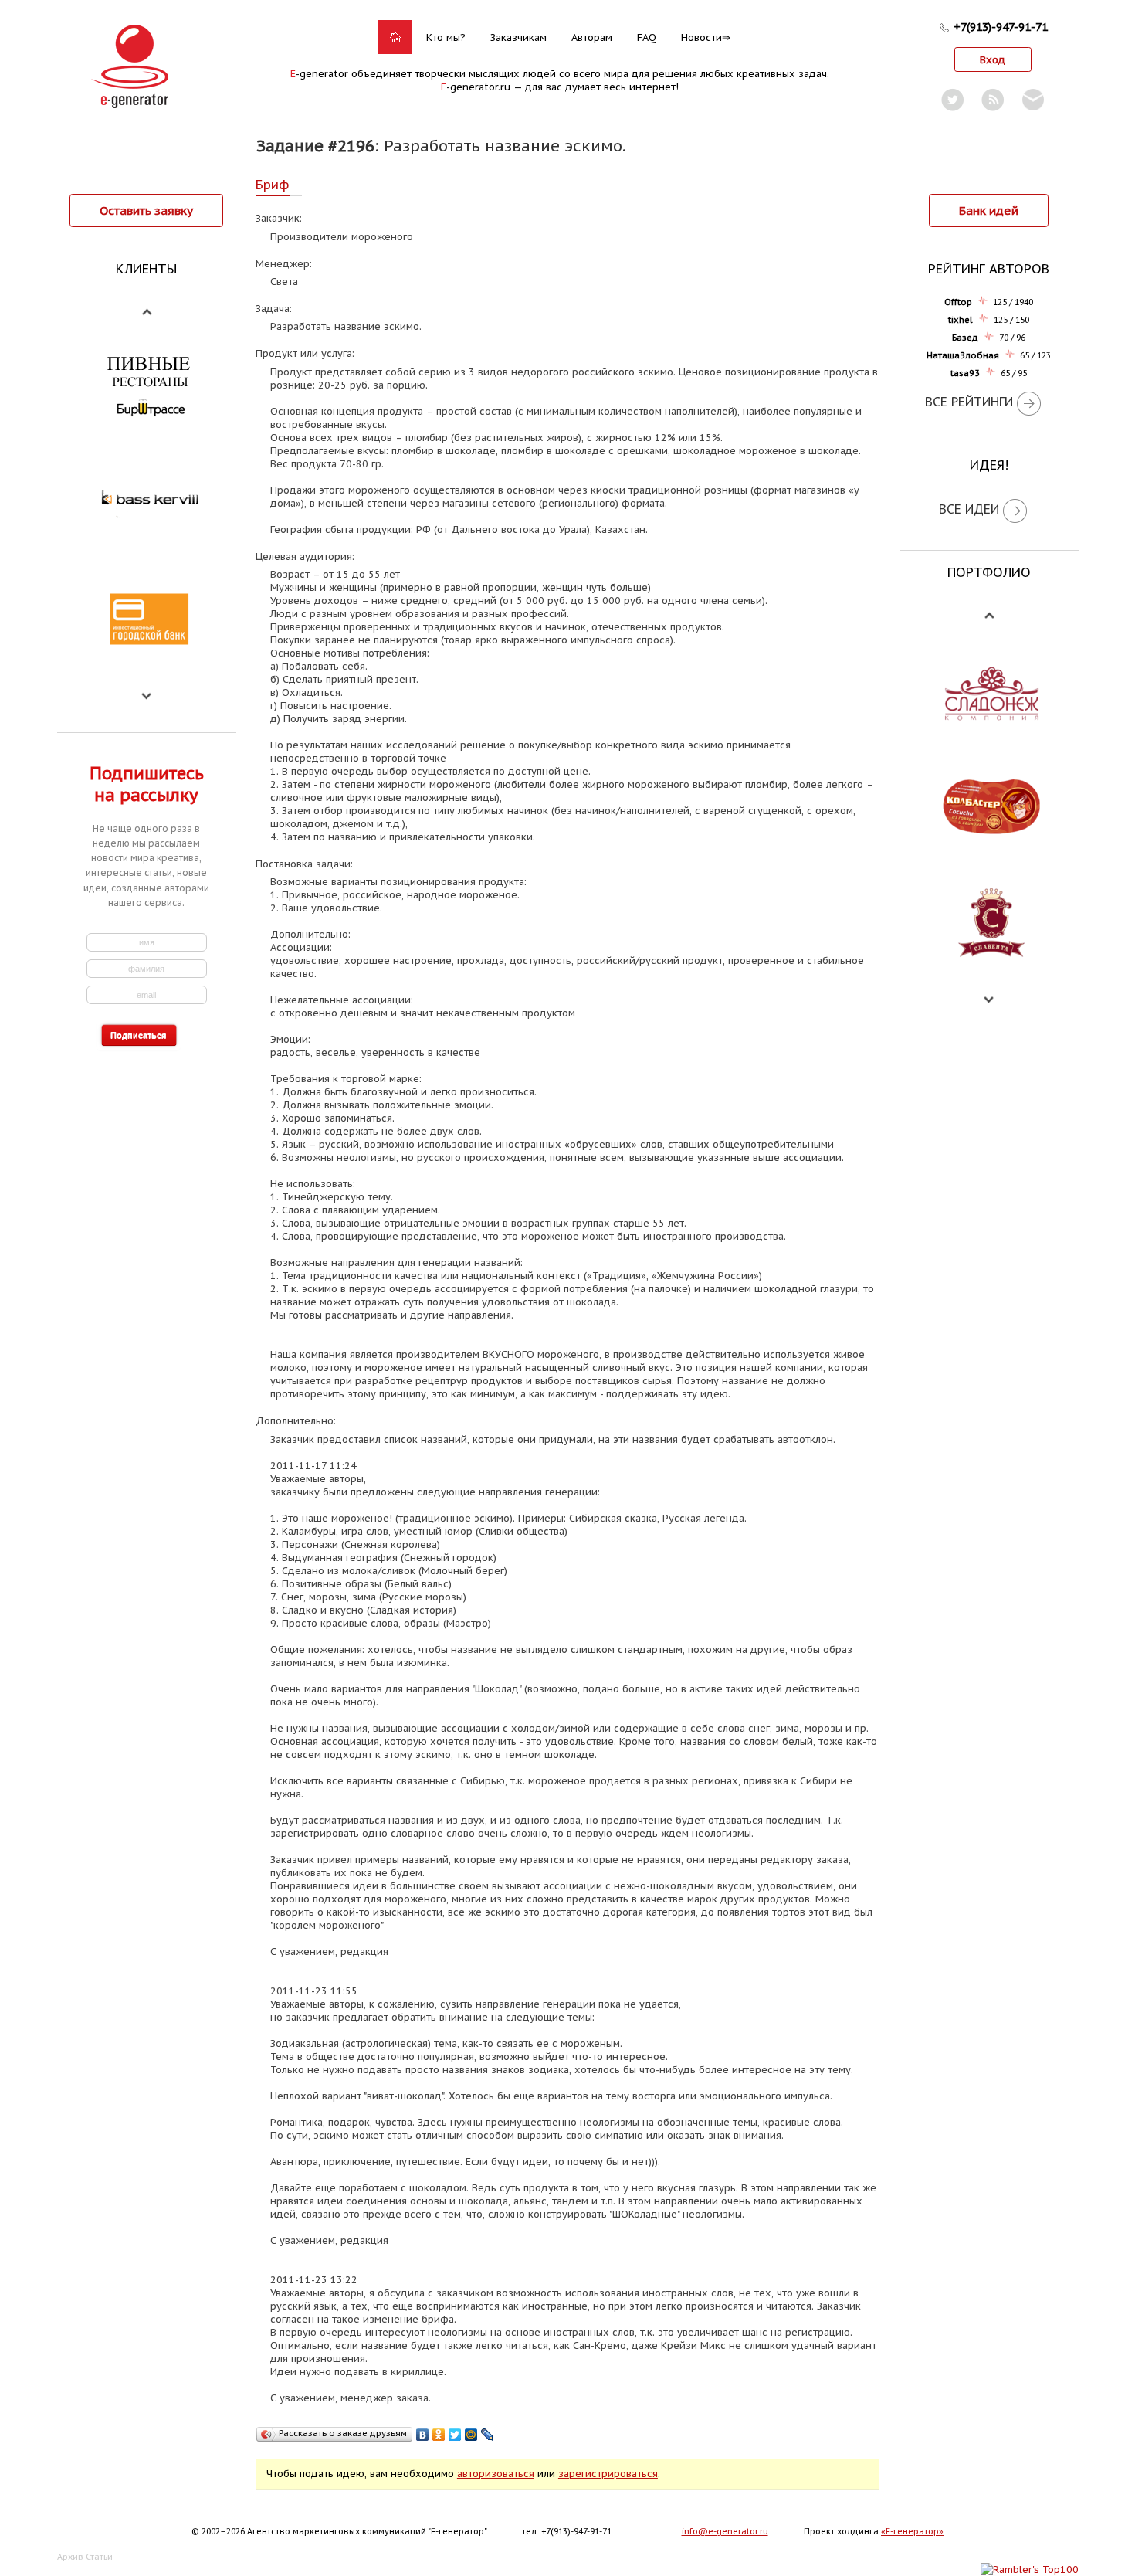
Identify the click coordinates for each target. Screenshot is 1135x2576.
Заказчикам (518, 37)
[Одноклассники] (439, 2435)
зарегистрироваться (608, 2474)
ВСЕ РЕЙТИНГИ (969, 402)
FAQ (647, 37)
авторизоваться (496, 2474)
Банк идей (989, 210)
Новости (701, 37)
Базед (965, 338)
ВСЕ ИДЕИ (969, 509)
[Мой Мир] (471, 2435)
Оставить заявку (146, 210)
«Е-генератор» (912, 2531)
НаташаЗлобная (963, 355)
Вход (993, 60)
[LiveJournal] (488, 2435)
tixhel (961, 320)
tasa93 (965, 373)
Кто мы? (446, 37)
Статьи (99, 2557)
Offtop (958, 302)
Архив (70, 2557)
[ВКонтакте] (423, 2435)
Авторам (592, 37)
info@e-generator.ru (725, 2531)
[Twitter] (455, 2435)
